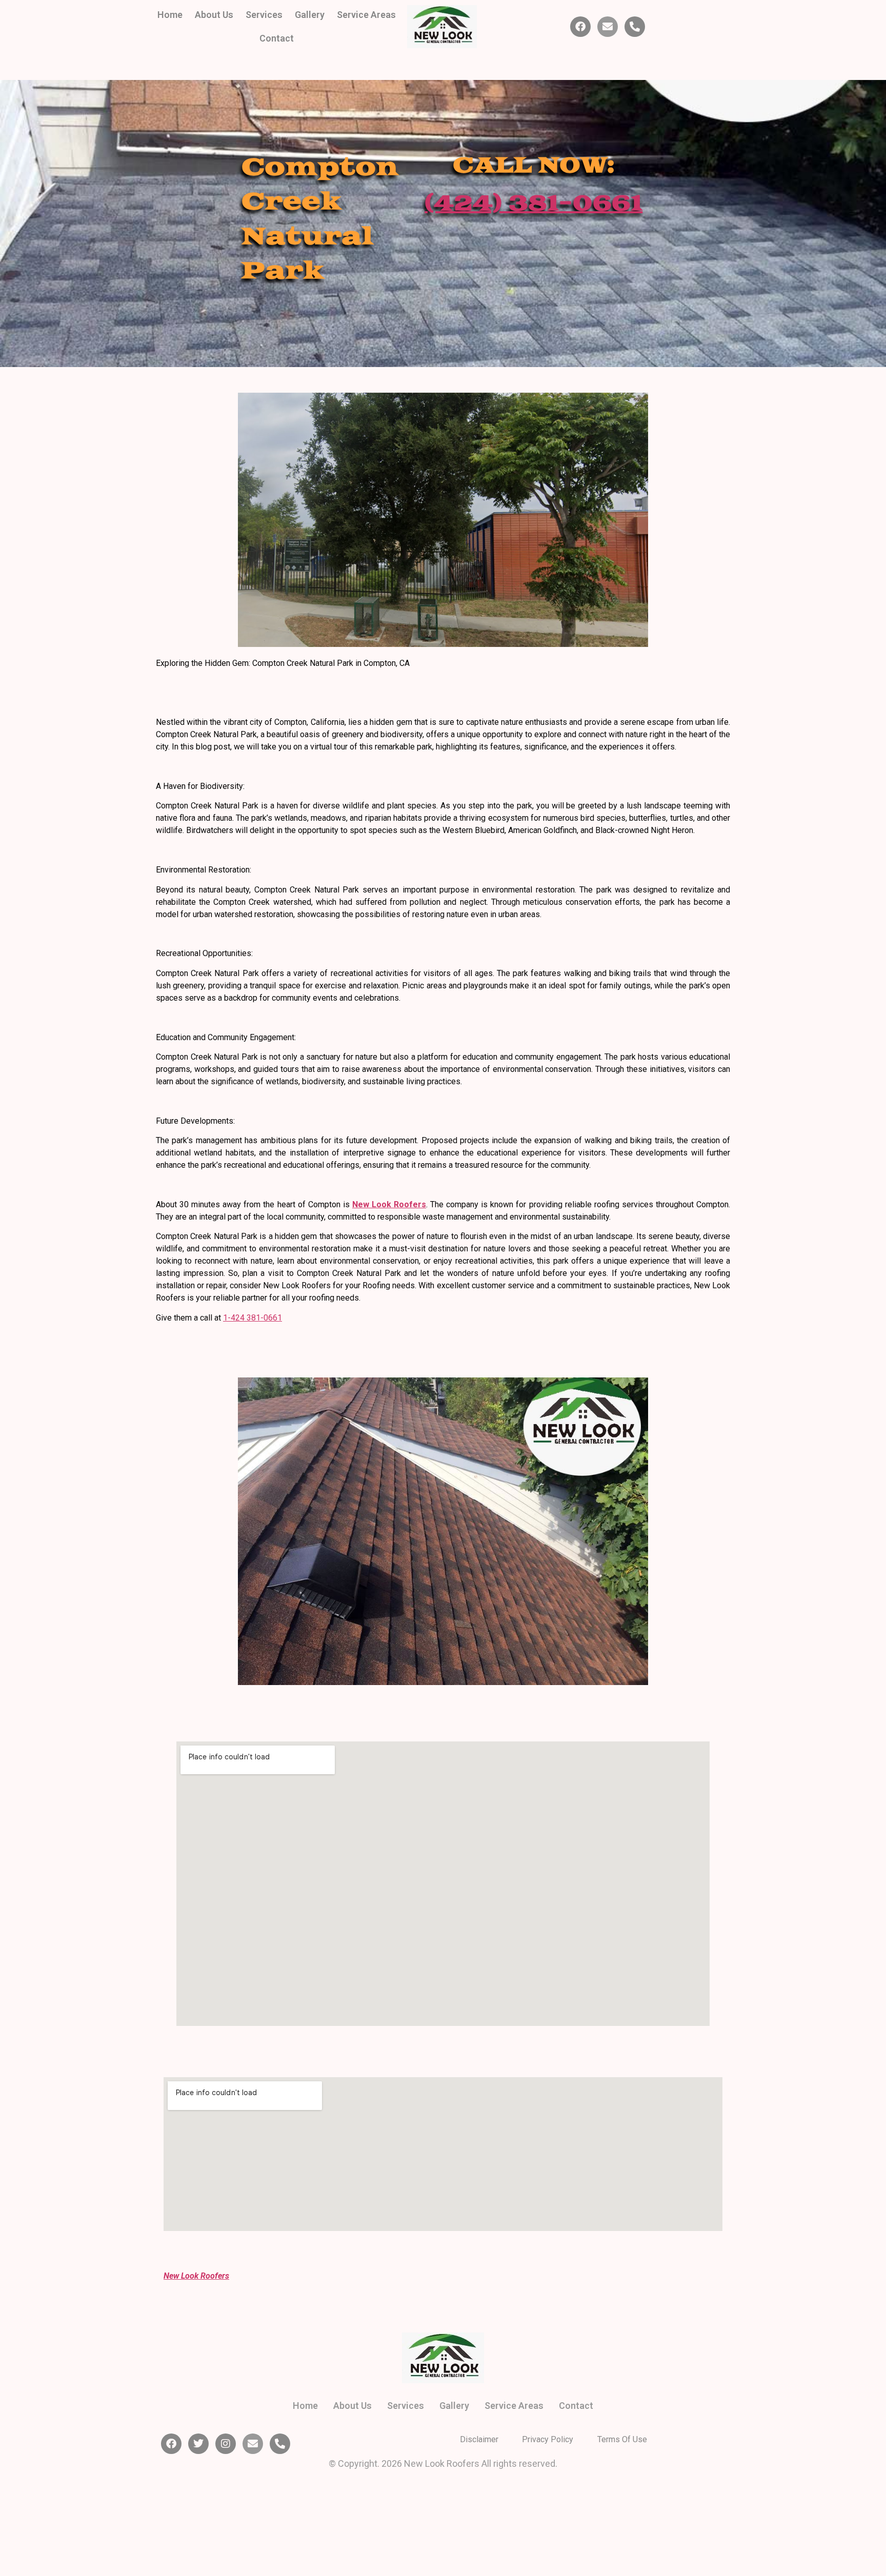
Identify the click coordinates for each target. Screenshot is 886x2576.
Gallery (310, 15)
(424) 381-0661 (533, 204)
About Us (214, 15)
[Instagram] (226, 2444)
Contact (277, 38)
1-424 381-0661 (253, 1318)
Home (170, 15)
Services (264, 15)
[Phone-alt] (635, 27)
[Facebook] (580, 27)
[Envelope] (608, 27)
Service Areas (366, 15)
